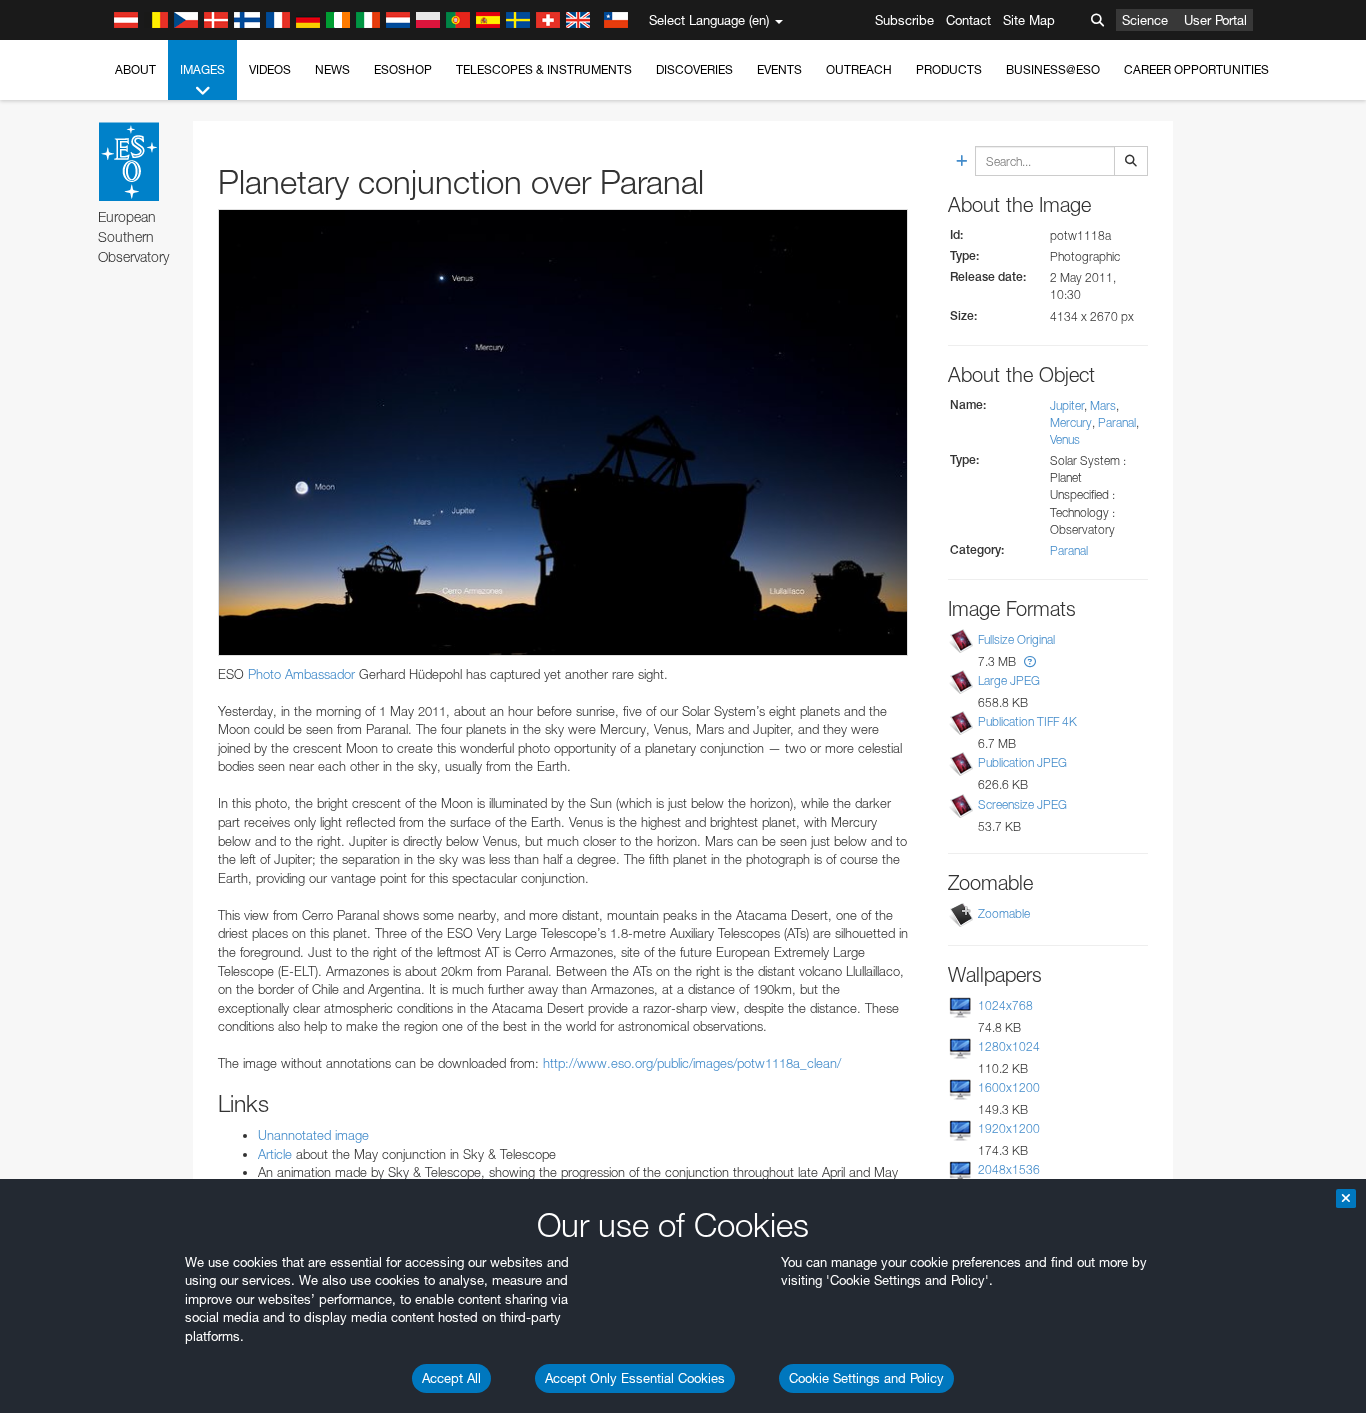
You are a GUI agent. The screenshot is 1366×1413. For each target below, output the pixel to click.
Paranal (1117, 422)
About (135, 69)
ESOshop (403, 69)
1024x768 (1005, 1005)
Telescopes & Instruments (544, 69)
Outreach (859, 69)
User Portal (1215, 20)
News (332, 69)
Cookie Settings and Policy (866, 1378)
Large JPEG (1009, 680)
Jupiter (1067, 405)
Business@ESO (1053, 69)
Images (202, 69)
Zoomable (1004, 913)
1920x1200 (1009, 1128)
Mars (1103, 405)
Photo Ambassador (301, 674)
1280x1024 (1009, 1046)
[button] (1030, 661)
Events (779, 69)
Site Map (1029, 20)
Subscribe (904, 20)
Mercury (1071, 422)
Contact (968, 20)
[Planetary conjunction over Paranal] (563, 432)
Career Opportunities (1196, 69)
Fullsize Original (1016, 639)
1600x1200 (1009, 1087)
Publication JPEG (1022, 762)
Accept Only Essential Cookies (635, 1378)
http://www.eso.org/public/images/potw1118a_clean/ (692, 1063)
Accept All (451, 1378)
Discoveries (694, 69)
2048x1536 (1009, 1169)
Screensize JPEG (1022, 804)
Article (277, 1154)
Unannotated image (313, 1135)
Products (949, 69)
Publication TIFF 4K (1027, 721)
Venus (1065, 439)
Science (1145, 20)
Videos (270, 69)
